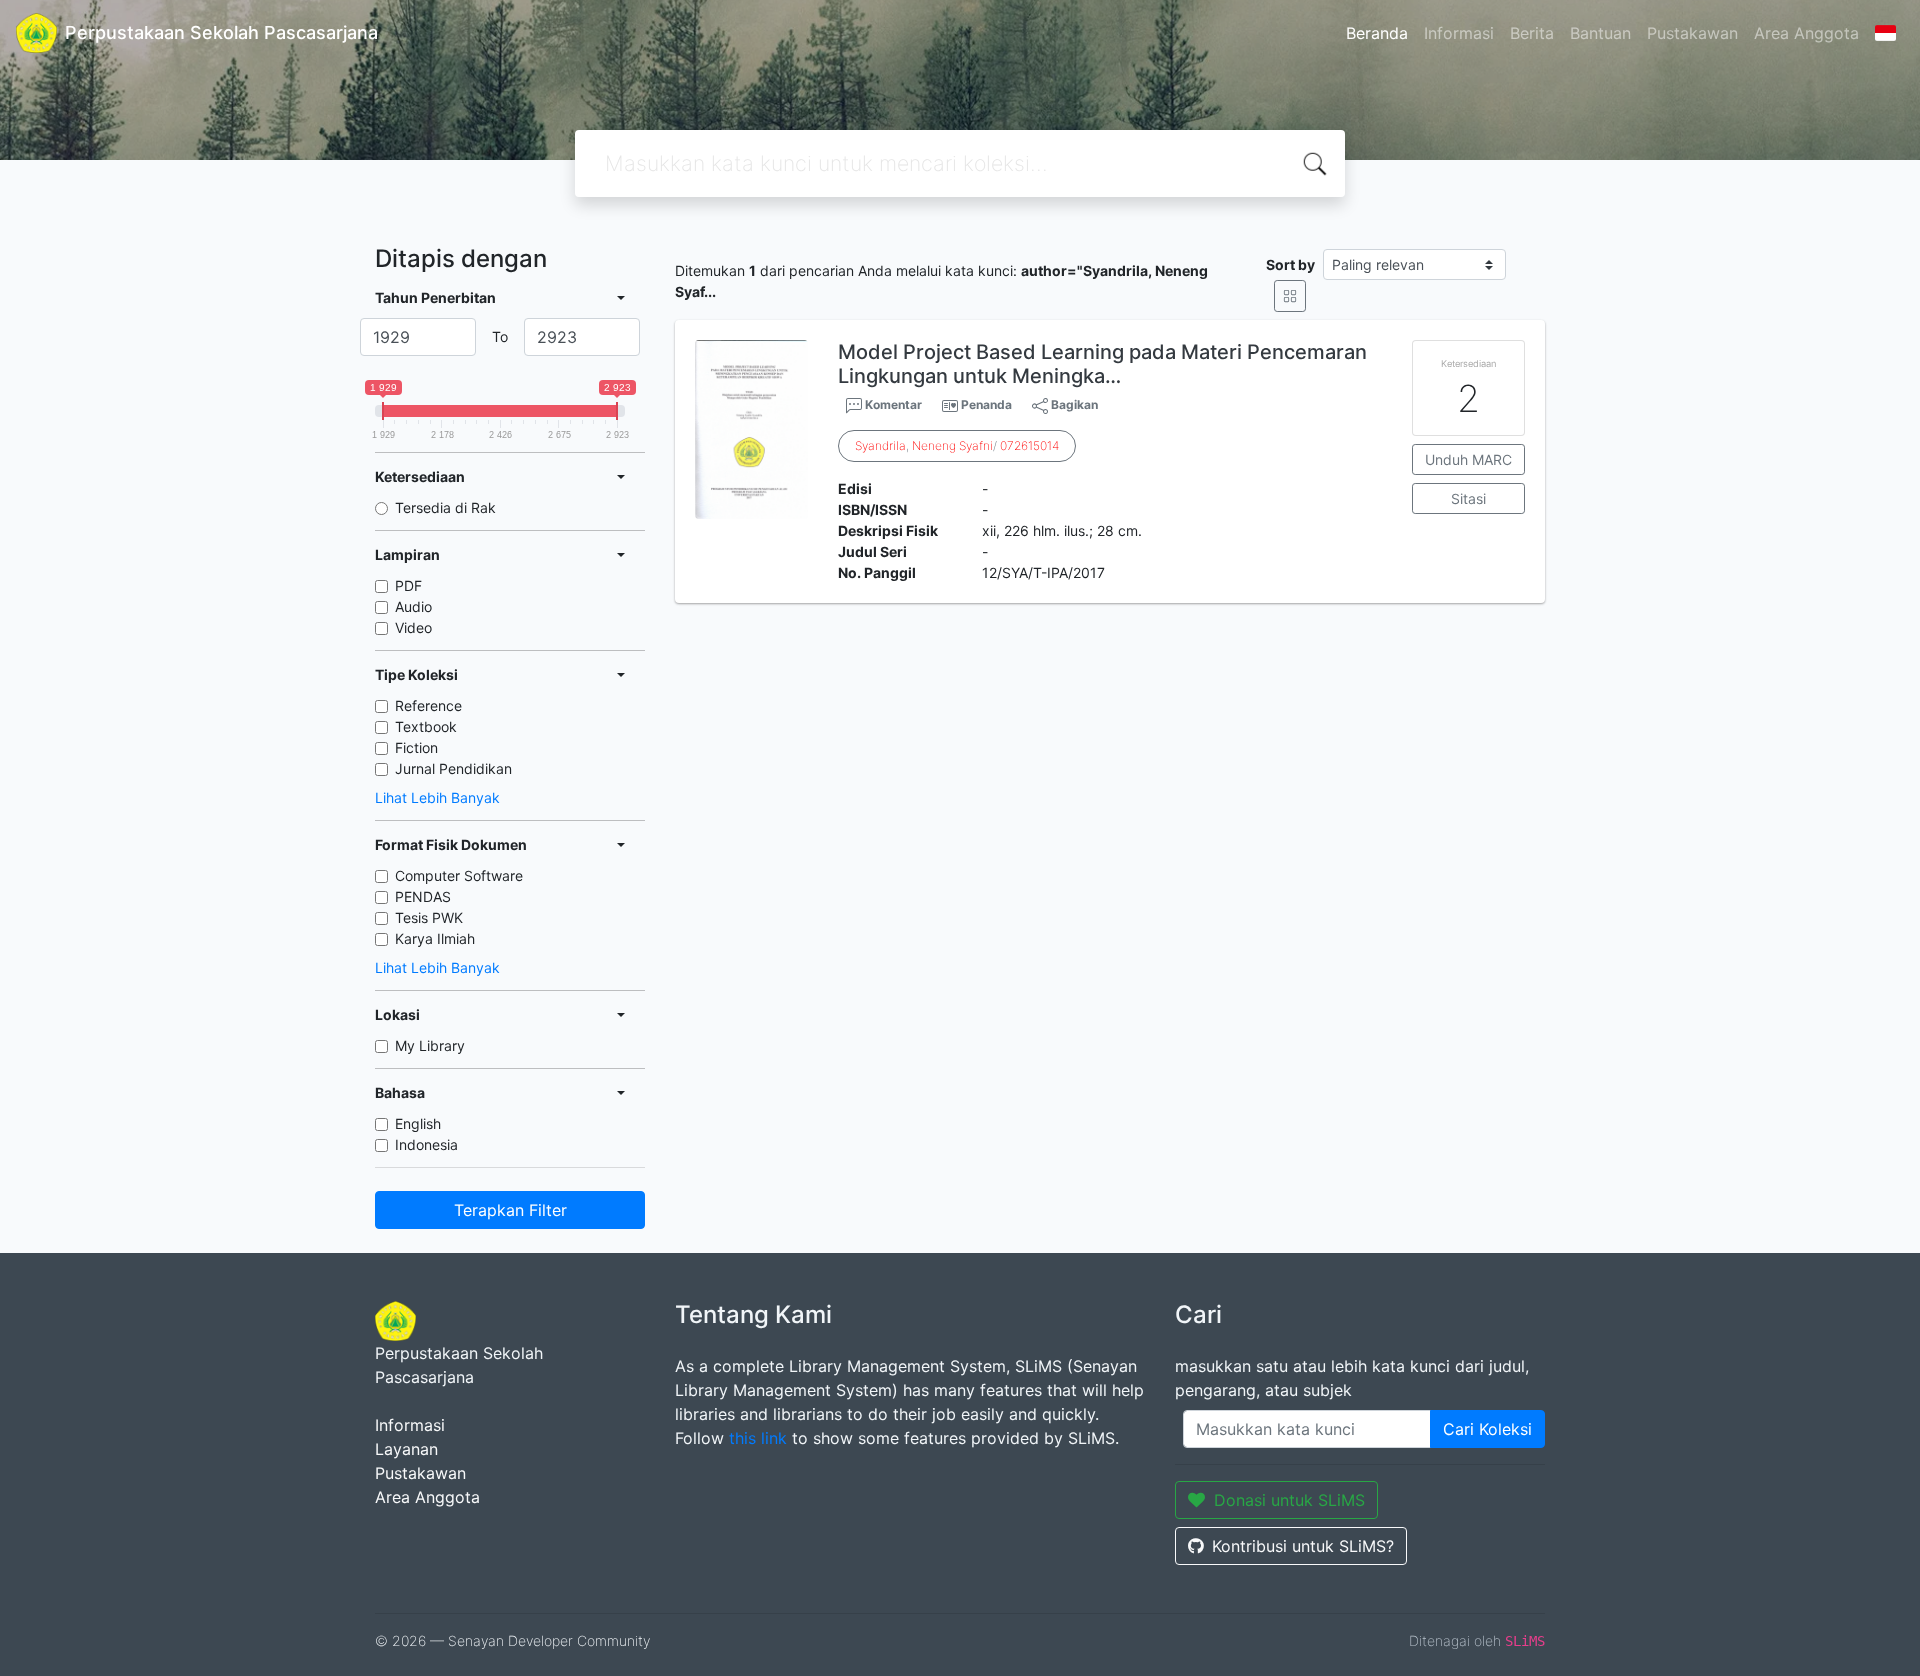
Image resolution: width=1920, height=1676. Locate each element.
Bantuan (1600, 33)
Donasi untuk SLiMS (1289, 1500)
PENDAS (423, 896)
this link (758, 1438)
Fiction (416, 747)
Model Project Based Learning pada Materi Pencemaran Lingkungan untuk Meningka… (1102, 364)
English (418, 1123)
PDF (408, 585)
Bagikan (1073, 404)
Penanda (986, 404)
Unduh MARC (1468, 459)
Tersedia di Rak (445, 507)
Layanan (406, 1449)
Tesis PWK (429, 917)
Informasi (1459, 33)
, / (957, 445)
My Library (430, 1045)
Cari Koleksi (1487, 1429)
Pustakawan (1692, 33)
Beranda (1377, 33)
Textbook (426, 726)
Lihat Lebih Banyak (437, 797)
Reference (428, 705)
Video (413, 627)
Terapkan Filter (510, 1210)
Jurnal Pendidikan (453, 768)
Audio (413, 606)
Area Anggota (1806, 33)
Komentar (892, 404)
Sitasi (1468, 498)
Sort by (1290, 264)
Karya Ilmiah (435, 938)
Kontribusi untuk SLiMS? (1303, 1546)
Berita (1532, 33)
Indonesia (426, 1144)
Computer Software (459, 875)
